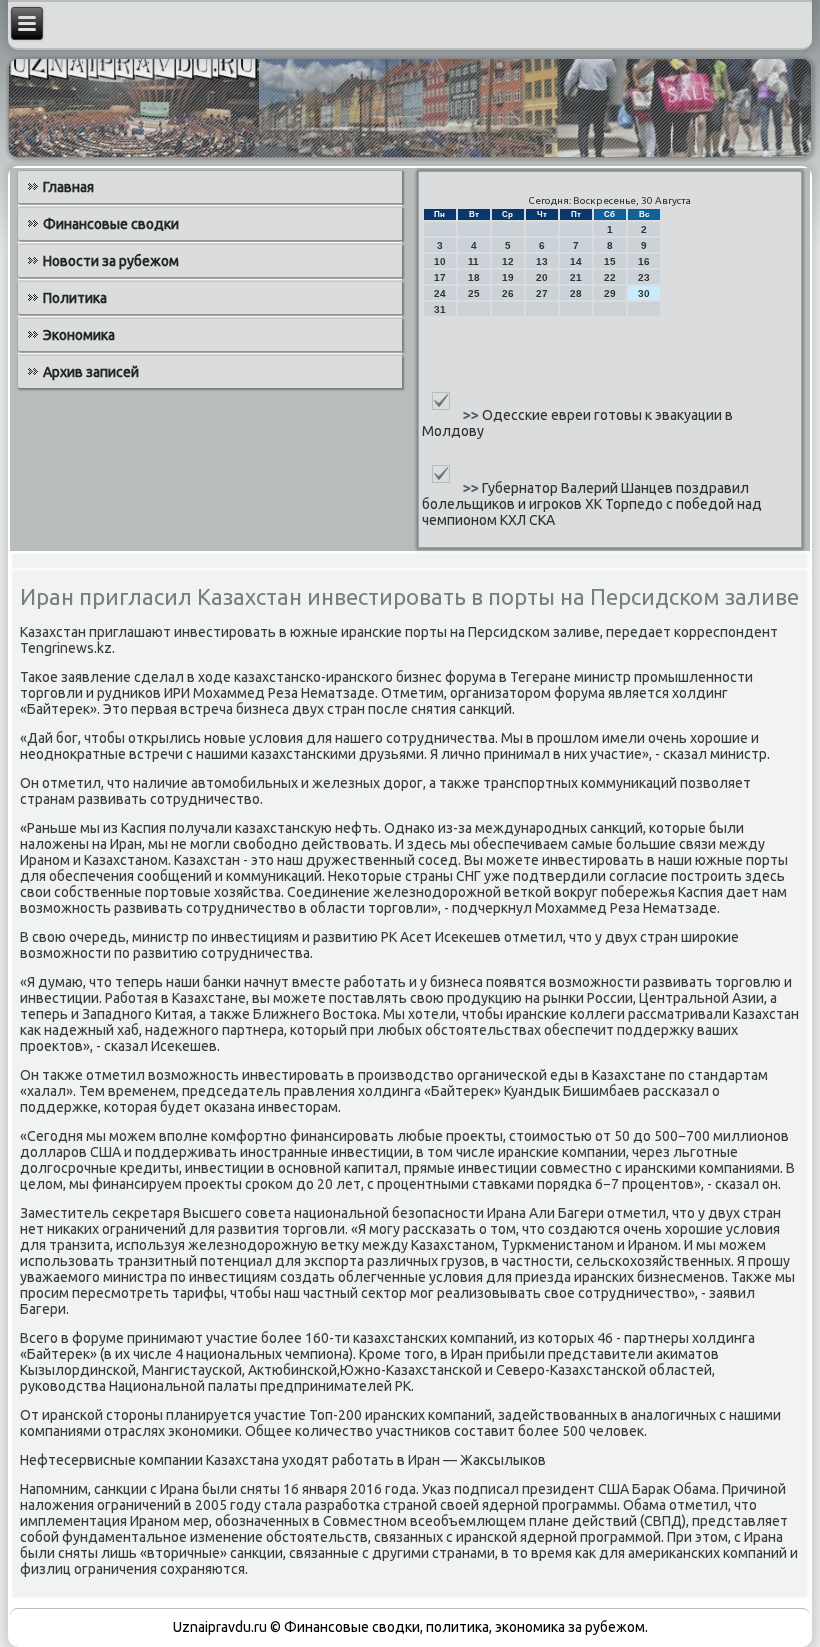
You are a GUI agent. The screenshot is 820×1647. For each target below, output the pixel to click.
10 (440, 261)
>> (472, 415)
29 (610, 293)
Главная (68, 187)
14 (576, 261)
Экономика (79, 335)
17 (440, 277)
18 (474, 277)
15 (610, 261)
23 (644, 277)
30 (644, 293)
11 (473, 261)
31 (440, 309)
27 (542, 293)
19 (508, 277)
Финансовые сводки (111, 224)
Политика (75, 298)
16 (644, 261)
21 (576, 277)
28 (576, 293)
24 (440, 293)
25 (474, 293)
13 (542, 261)
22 (610, 277)
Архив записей (91, 372)
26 (508, 293)
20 (542, 277)
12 (508, 261)
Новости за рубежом (111, 261)
